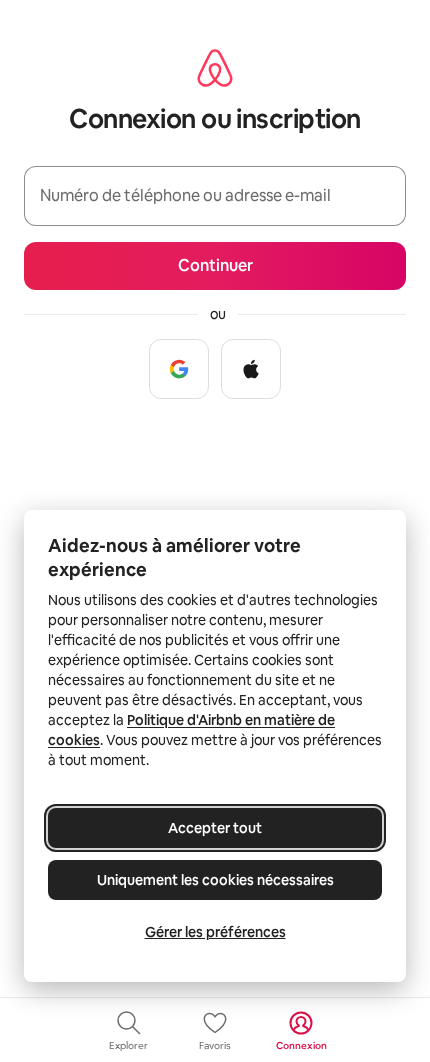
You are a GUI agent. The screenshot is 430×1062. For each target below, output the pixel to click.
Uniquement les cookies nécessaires (215, 880)
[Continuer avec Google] (179, 369)
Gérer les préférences (215, 932)
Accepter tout (215, 828)
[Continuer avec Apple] (251, 369)
